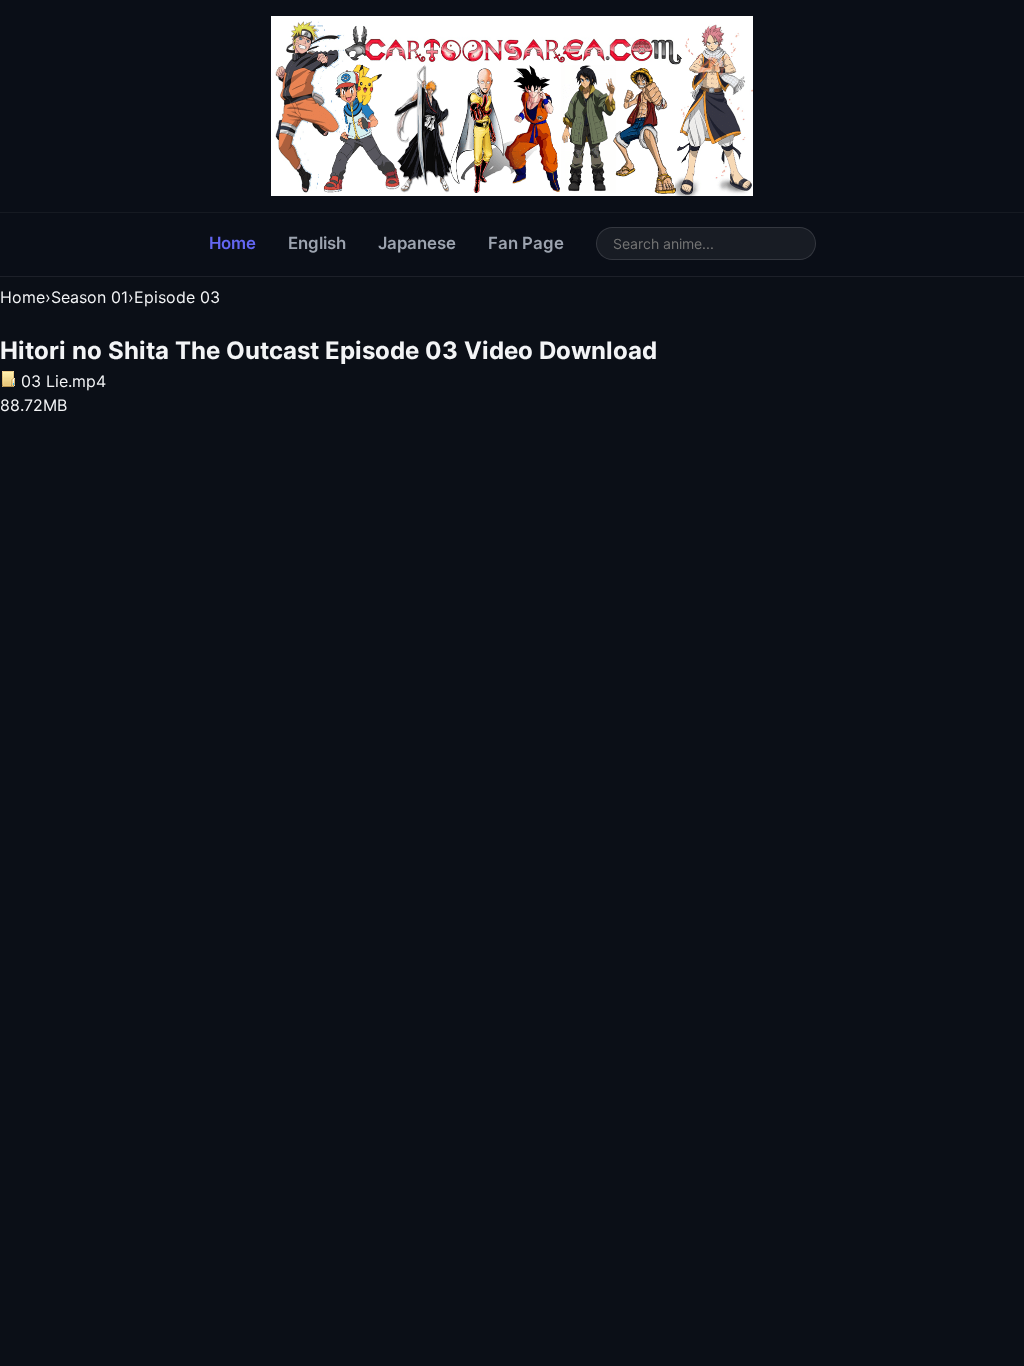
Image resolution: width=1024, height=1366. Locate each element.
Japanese (417, 243)
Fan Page (526, 243)
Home (232, 243)
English (317, 243)
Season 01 (89, 297)
